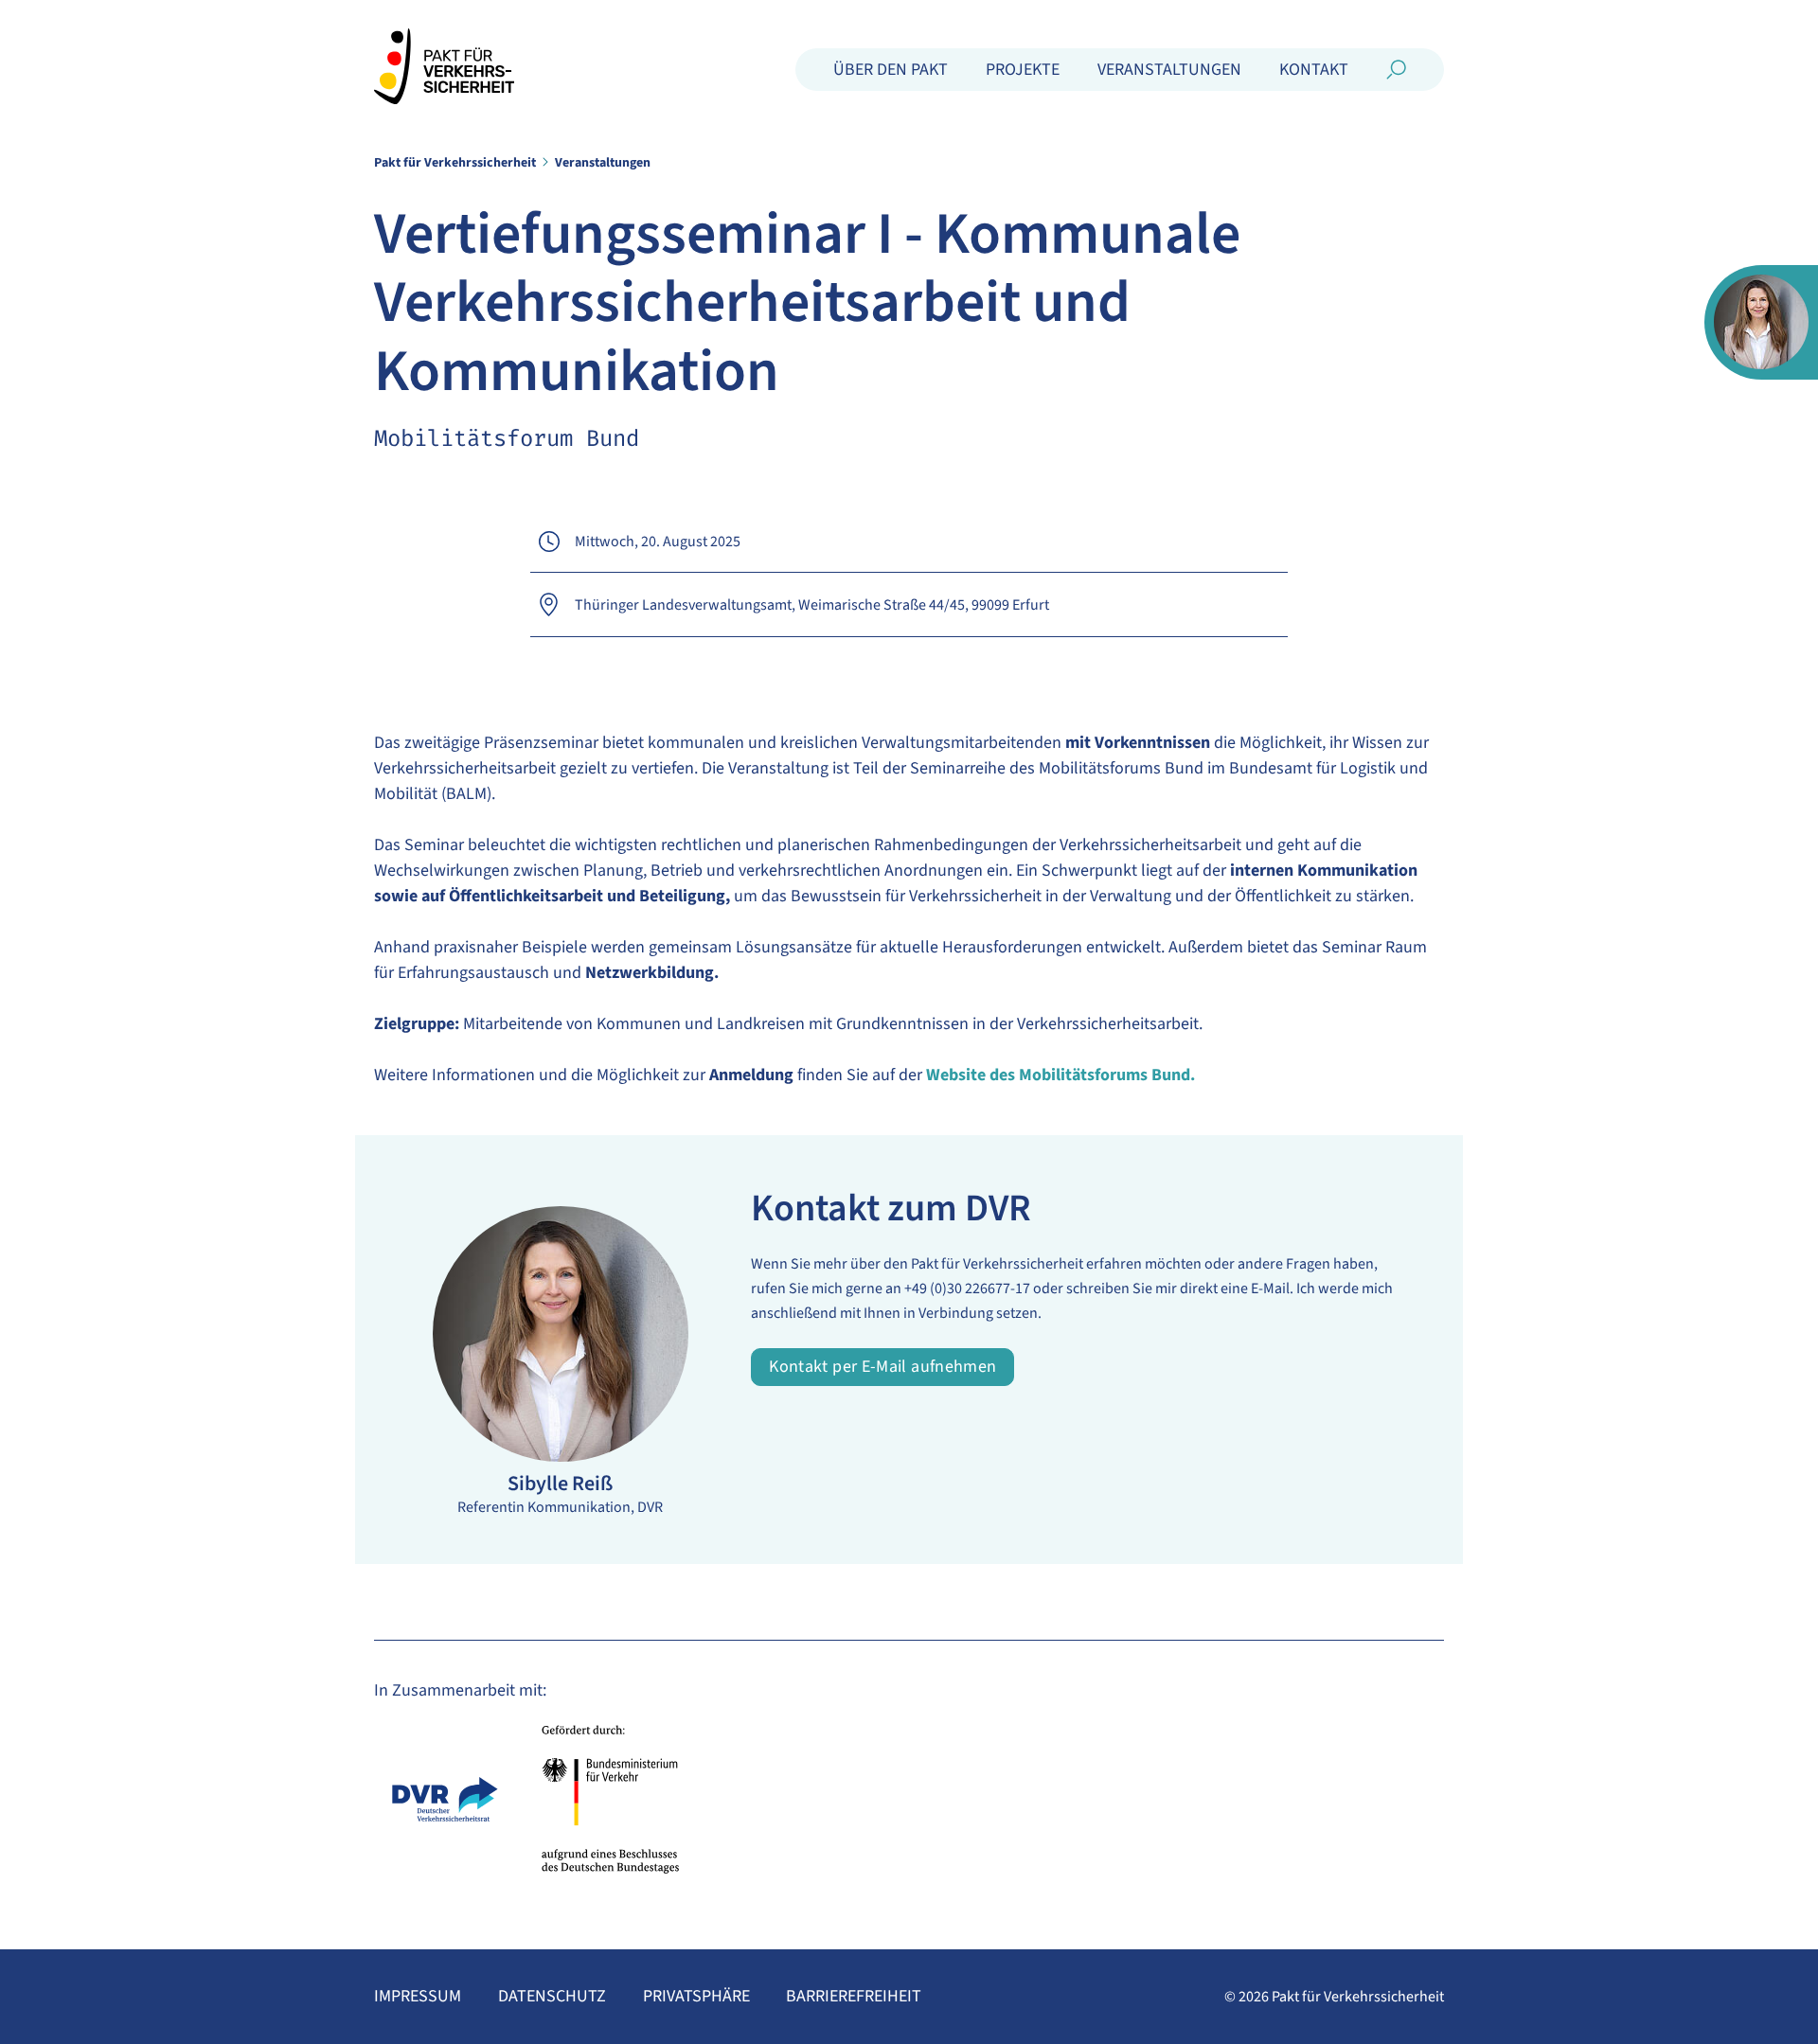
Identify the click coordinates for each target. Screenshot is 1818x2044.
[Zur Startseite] (444, 66)
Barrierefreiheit (854, 1997)
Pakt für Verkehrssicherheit (455, 163)
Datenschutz (552, 1997)
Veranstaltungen (603, 163)
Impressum (418, 1997)
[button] (891, 70)
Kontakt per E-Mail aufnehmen (882, 1367)
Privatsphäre (696, 1997)
